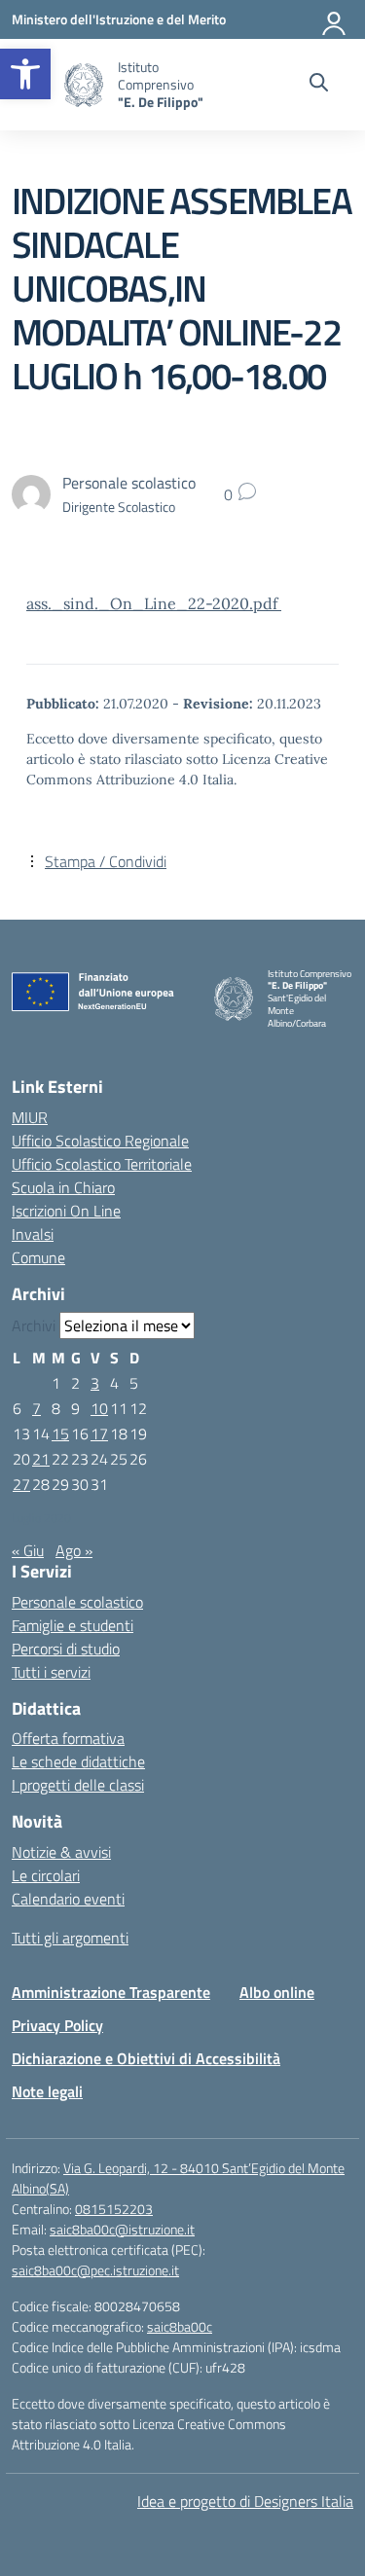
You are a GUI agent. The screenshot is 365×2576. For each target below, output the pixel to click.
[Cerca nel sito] (319, 85)
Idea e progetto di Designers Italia (245, 2501)
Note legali (47, 2091)
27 (21, 1484)
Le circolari (46, 1875)
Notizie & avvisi (61, 1852)
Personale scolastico (77, 1602)
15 (60, 1433)
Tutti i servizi (51, 1672)
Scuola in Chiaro (63, 1187)
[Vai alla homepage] (84, 85)
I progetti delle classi (78, 1785)
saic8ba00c (180, 2326)
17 (99, 1433)
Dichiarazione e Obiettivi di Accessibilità (146, 2058)
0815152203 (114, 2209)
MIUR (30, 1117)
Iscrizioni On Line (66, 1211)
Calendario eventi (68, 1899)
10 (99, 1408)
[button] (25, 74)
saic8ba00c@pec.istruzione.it (95, 2270)
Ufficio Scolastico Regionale (100, 1141)
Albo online (277, 1992)
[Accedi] (335, 19)
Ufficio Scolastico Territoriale (102, 1164)
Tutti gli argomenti (70, 1938)
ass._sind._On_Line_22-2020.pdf (154, 603)
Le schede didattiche (78, 1761)
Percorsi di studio (66, 1649)
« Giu (28, 1550)
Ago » (74, 1550)
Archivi (34, 1325)
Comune (38, 1257)
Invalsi (33, 1234)
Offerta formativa (68, 1738)
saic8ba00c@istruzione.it (122, 2229)
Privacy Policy (57, 2025)
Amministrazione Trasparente (111, 1992)
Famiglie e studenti (73, 1625)
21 (41, 1459)
